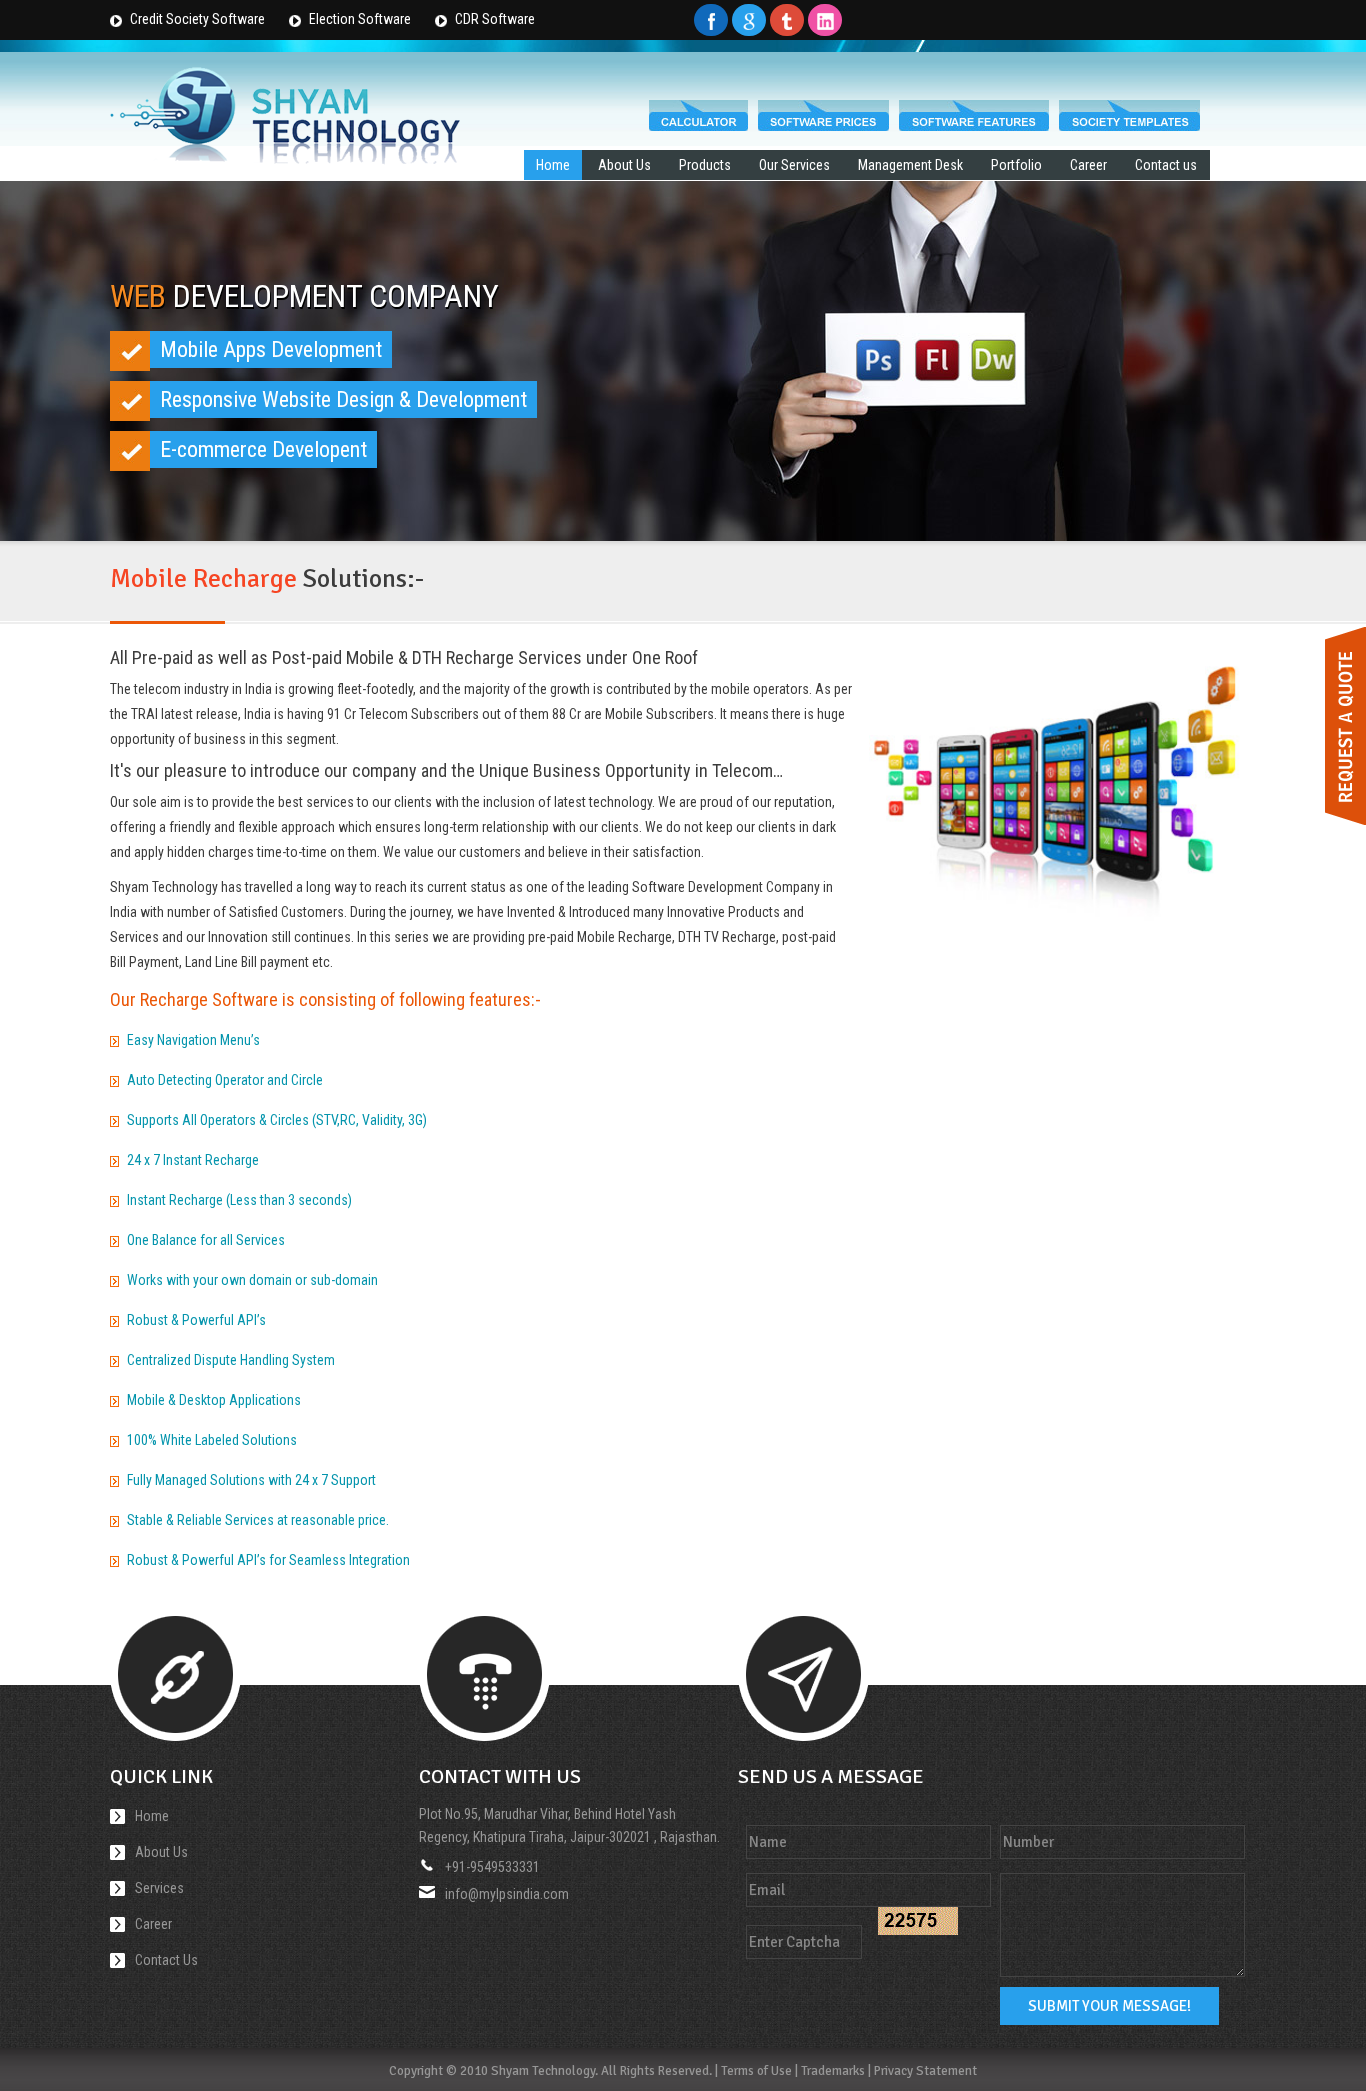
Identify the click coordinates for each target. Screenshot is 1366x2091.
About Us (624, 165)
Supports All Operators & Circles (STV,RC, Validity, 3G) (277, 1120)
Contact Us (166, 1960)
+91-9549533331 (492, 1867)
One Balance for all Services (206, 1240)
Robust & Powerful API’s (196, 1320)
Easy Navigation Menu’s (193, 1040)
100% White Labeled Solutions (212, 1440)
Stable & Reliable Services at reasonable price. (258, 1520)
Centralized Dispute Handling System (231, 1360)
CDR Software (495, 19)
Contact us (1166, 165)
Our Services (794, 165)
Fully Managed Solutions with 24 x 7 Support (251, 1480)
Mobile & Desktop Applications (214, 1400)
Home (553, 165)
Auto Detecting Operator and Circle (225, 1080)
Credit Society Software (197, 19)
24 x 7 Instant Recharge (193, 1160)
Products (705, 165)
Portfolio (1016, 165)
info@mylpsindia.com (507, 1894)
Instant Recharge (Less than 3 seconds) (239, 1200)
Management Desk (910, 165)
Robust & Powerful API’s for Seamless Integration (268, 1560)
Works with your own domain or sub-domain (252, 1280)
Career (1088, 165)
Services (159, 1888)
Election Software (360, 19)
